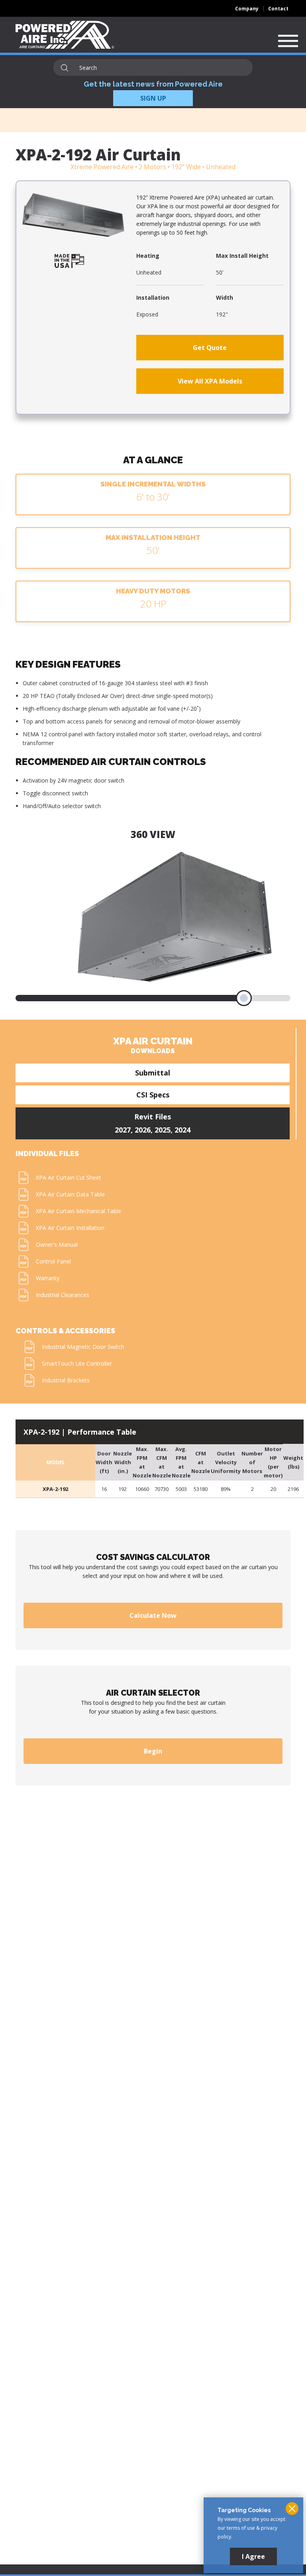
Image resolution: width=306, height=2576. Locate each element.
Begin (153, 1751)
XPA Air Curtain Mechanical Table (78, 1211)
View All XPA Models (210, 381)
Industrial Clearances (63, 1295)
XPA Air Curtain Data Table (70, 1194)
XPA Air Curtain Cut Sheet (69, 1177)
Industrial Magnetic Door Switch (83, 1347)
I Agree (253, 2556)
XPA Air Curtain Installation (70, 1228)
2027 (123, 1130)
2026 (143, 1130)
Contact (278, 9)
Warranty (48, 1278)
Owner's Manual (57, 1245)
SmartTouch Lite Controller (77, 1363)
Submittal (153, 1073)
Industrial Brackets (66, 1380)
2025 (163, 1130)
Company (247, 9)
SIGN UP (153, 98)
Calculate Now (153, 1615)
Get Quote (210, 348)
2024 (182, 1130)
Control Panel (53, 1261)
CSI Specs (153, 1095)
